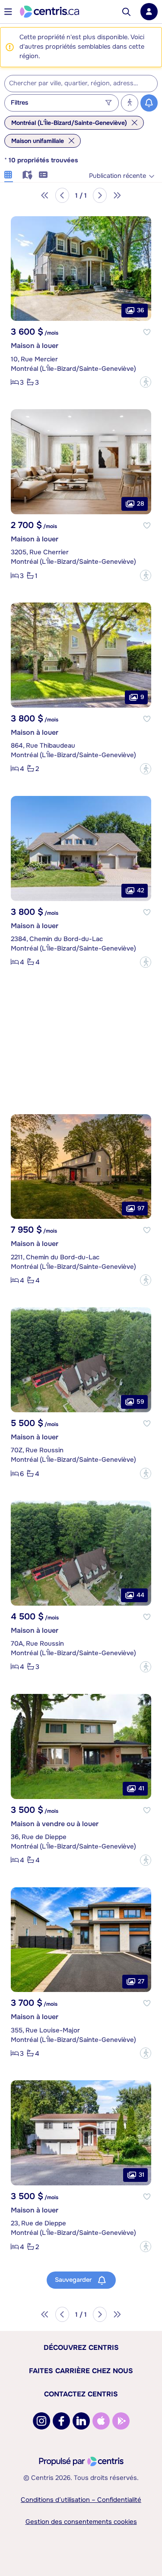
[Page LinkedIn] (81, 2421)
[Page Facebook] (61, 2421)
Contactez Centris (81, 2394)
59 (140, 1401)
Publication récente (118, 176)
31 (141, 2175)
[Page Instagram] (41, 2421)
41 (141, 1788)
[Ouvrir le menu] (8, 12)
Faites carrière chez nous (81, 2371)
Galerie (9, 174)
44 (140, 1595)
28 (141, 503)
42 (141, 890)
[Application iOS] (101, 2421)
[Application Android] (121, 2421)
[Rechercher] (126, 12)
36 (141, 310)
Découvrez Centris (81, 2348)
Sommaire (43, 174)
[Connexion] (149, 12)
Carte (26, 174)
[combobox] (81, 84)
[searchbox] (76, 84)
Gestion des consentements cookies (81, 2522)
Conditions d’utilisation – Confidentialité (81, 2500)
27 (141, 1981)
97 (141, 1208)
